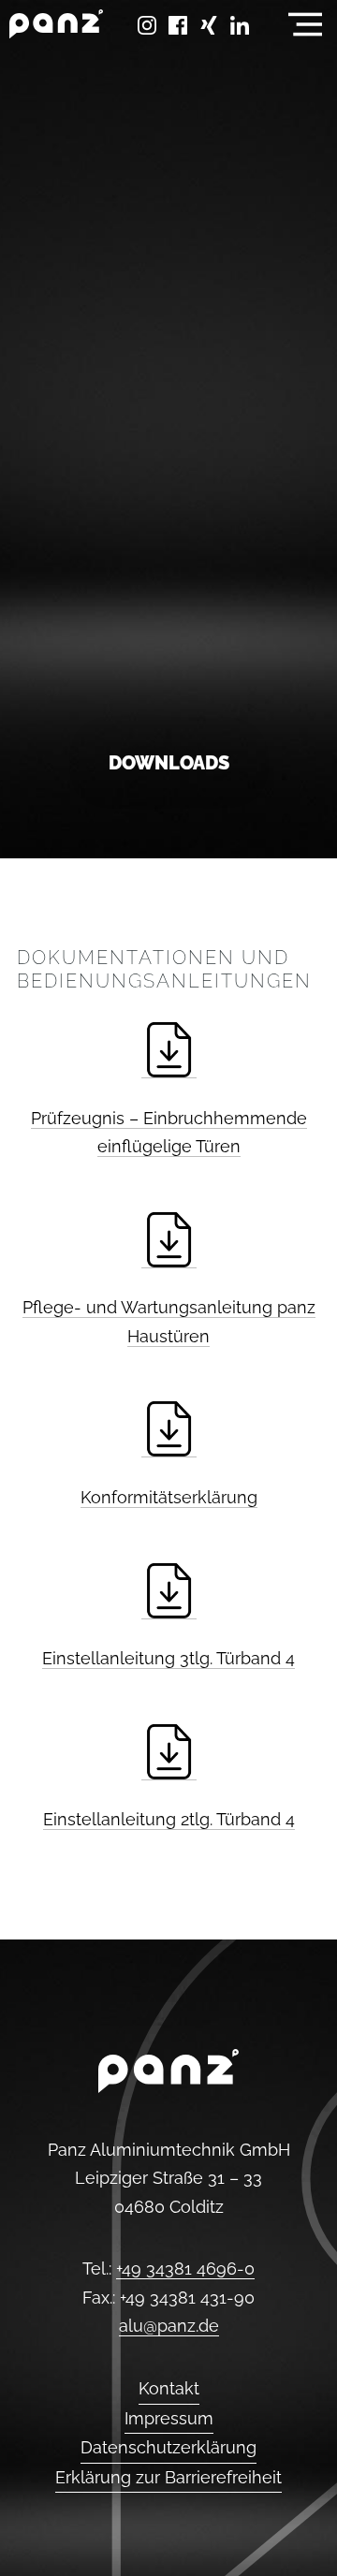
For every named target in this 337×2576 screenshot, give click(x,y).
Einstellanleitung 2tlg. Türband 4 (169, 1819)
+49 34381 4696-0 (185, 2269)
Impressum (169, 2418)
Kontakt (169, 2388)
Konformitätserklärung (169, 1497)
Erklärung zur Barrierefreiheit (168, 2477)
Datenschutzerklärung (168, 2447)
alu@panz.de (169, 2326)
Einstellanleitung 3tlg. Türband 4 (168, 1658)
